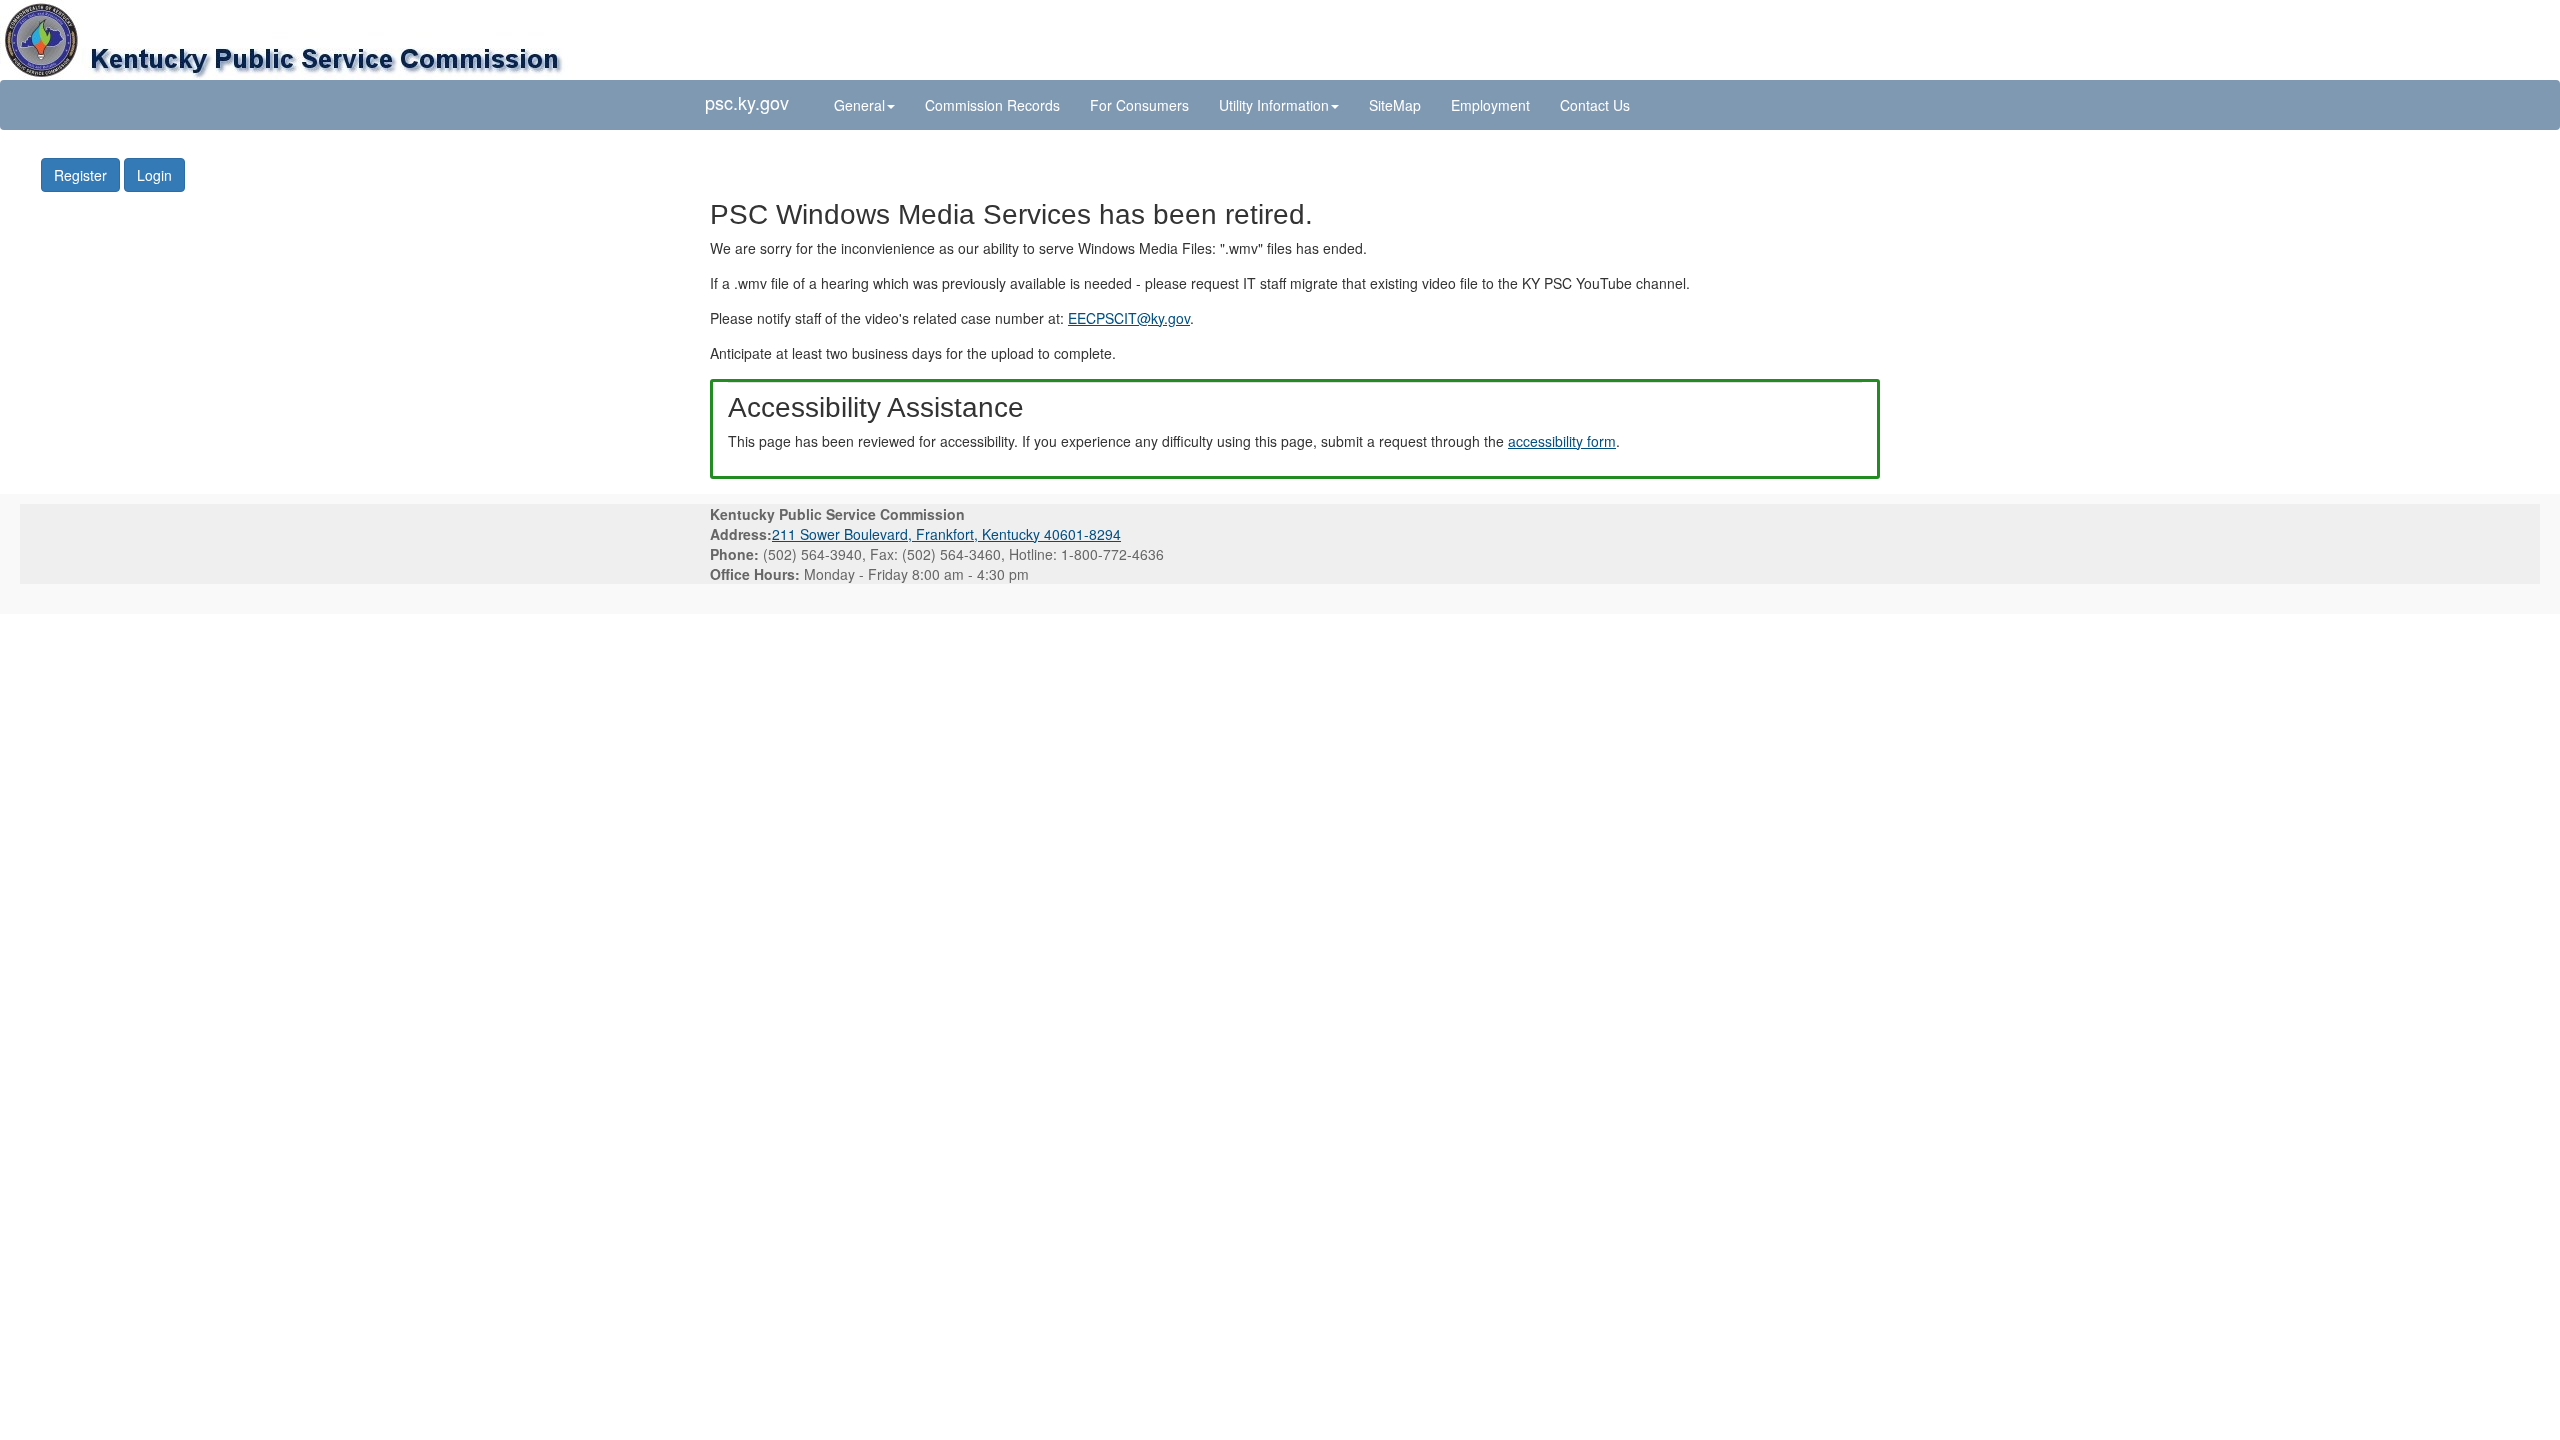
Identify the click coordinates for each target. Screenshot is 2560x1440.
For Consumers (1139, 105)
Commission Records (992, 105)
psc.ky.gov (747, 102)
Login (154, 175)
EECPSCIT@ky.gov (1129, 318)
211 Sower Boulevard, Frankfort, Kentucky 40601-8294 (946, 534)
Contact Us (1595, 105)
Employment (1490, 105)
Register (80, 175)
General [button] (859, 105)
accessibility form (1562, 441)
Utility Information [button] (1274, 105)
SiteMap (1395, 105)
